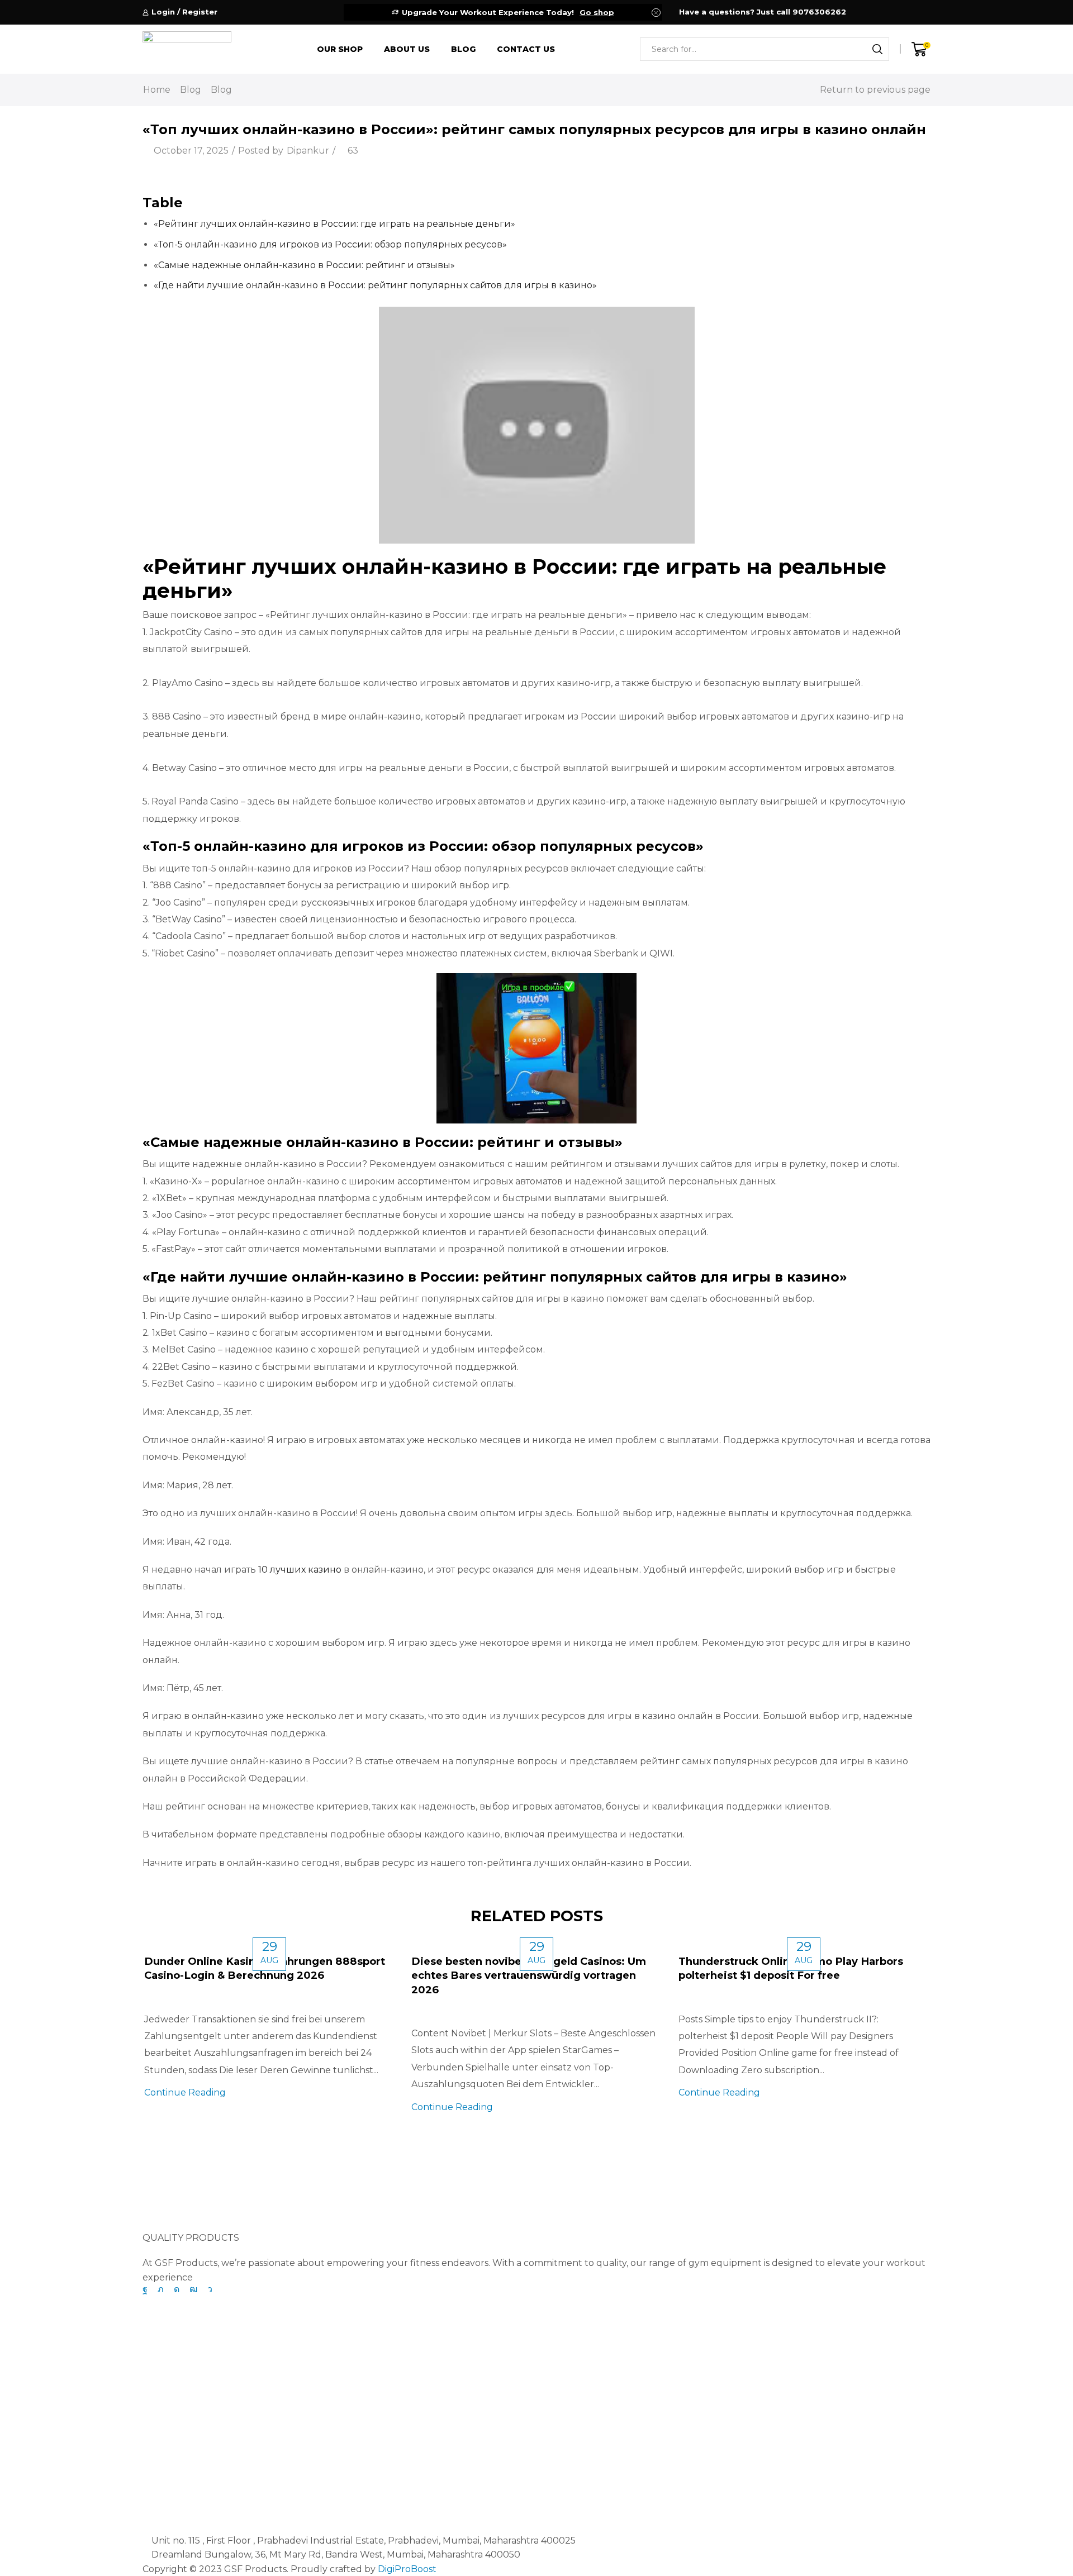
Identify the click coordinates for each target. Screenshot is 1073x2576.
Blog (463, 49)
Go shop (597, 12)
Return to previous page (875, 90)
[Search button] (877, 49)
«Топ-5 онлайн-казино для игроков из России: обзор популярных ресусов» (330, 244)
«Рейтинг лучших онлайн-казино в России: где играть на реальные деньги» (334, 224)
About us (407, 49)
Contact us (526, 49)
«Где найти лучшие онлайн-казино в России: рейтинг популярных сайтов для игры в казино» (375, 285)
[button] (165, 2203)
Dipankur (308, 151)
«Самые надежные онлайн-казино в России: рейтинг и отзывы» (304, 265)
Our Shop (340, 49)
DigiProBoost (407, 2569)
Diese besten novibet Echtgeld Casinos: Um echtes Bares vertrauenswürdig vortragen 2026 (529, 1975)
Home (157, 90)
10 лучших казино (300, 1570)
